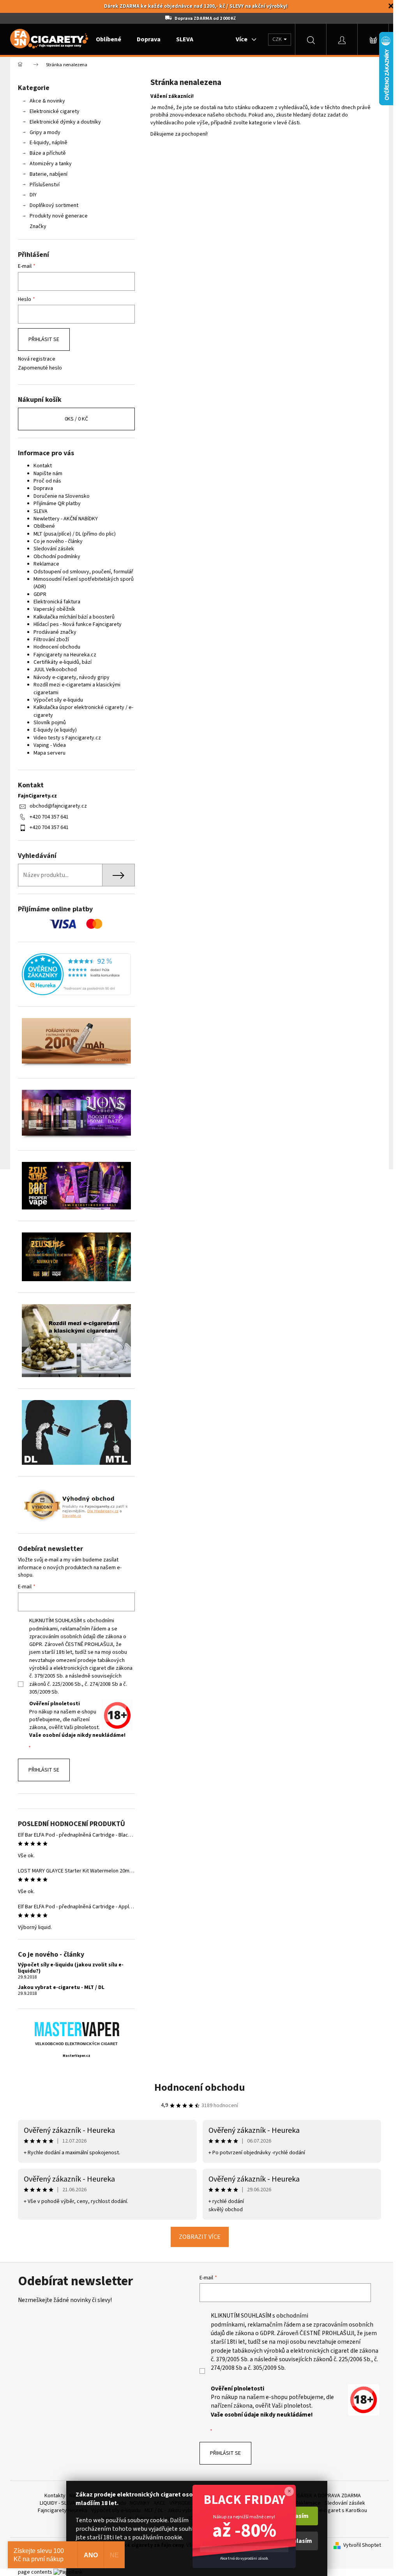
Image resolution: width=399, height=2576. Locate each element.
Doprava (43, 488)
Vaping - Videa (50, 745)
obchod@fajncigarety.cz (58, 806)
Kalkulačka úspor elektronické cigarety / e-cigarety (83, 711)
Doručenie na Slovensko (62, 496)
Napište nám (48, 474)
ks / (76, 419)
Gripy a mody (45, 133)
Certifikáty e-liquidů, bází (63, 662)
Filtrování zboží (51, 640)
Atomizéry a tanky (51, 164)
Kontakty (55, 2496)
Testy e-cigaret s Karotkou (336, 2511)
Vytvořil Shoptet (362, 2545)
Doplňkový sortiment (54, 205)
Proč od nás (47, 481)
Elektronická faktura (57, 602)
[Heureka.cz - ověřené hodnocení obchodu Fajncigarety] (76, 974)
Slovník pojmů (50, 723)
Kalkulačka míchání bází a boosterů (74, 617)
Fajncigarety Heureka (63, 2511)
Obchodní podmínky (57, 557)
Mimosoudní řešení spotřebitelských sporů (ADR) (84, 583)
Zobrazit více (200, 2237)
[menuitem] (109, 39)
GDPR (40, 594)
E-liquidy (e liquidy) (55, 730)
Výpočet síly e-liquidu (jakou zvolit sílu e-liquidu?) (71, 1968)
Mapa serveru (49, 753)
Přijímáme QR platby (57, 504)
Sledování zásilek (54, 549)
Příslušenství (45, 185)
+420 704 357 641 (49, 817)
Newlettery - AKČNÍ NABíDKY (66, 519)
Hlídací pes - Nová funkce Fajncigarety (78, 624)
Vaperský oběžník (54, 609)
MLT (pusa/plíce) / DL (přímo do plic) (75, 534)
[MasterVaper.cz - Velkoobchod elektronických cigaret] (77, 2029)
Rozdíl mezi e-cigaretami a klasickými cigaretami (77, 689)
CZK (278, 39)
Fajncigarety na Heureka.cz (65, 655)
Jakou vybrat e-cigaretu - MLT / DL (61, 1988)
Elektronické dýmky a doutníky (65, 122)
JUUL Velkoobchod (55, 670)
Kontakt (43, 466)
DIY (33, 195)
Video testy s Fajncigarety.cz (67, 738)
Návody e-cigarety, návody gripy (72, 677)
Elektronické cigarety (55, 111)
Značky (38, 226)
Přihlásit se (44, 339)
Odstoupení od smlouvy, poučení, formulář (83, 572)
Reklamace (46, 564)
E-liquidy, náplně (49, 143)
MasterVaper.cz (77, 2056)
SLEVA (41, 511)
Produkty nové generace (59, 216)
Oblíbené (44, 526)
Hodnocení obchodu (57, 647)
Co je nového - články (58, 541)
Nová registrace (37, 359)
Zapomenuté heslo (40, 368)
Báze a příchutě (48, 153)
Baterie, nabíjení (49, 174)
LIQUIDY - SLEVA (57, 2503)
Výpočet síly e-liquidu (58, 700)
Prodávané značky (55, 632)
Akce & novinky (47, 101)
